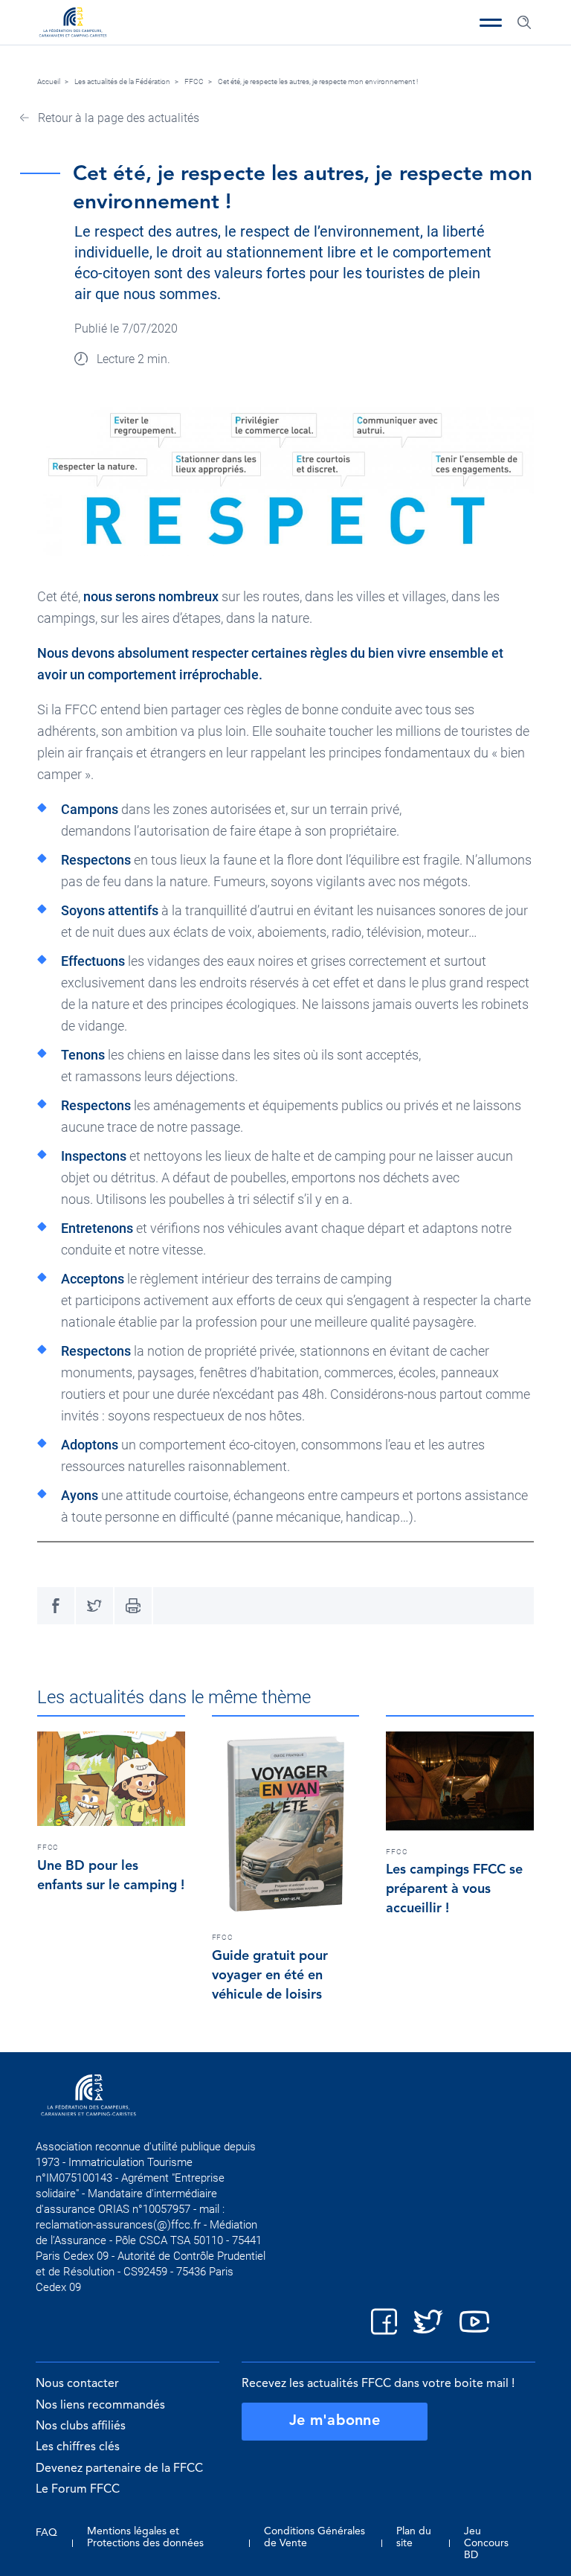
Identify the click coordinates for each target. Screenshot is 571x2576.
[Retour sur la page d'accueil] (73, 24)
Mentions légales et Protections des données (145, 2537)
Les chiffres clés (78, 2447)
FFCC (194, 81)
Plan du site (414, 2537)
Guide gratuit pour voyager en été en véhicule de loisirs (270, 1976)
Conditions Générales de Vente (314, 2537)
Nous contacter (77, 2384)
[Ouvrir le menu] (491, 22)
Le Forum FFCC (78, 2490)
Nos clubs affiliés (81, 2426)
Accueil (49, 81)
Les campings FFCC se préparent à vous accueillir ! (454, 1889)
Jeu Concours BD (486, 2543)
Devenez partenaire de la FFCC (119, 2469)
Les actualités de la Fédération (122, 81)
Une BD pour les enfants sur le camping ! (111, 1876)
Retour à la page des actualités (117, 118)
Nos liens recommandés (100, 2406)
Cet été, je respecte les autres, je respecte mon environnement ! (318, 81)
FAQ (46, 2533)
